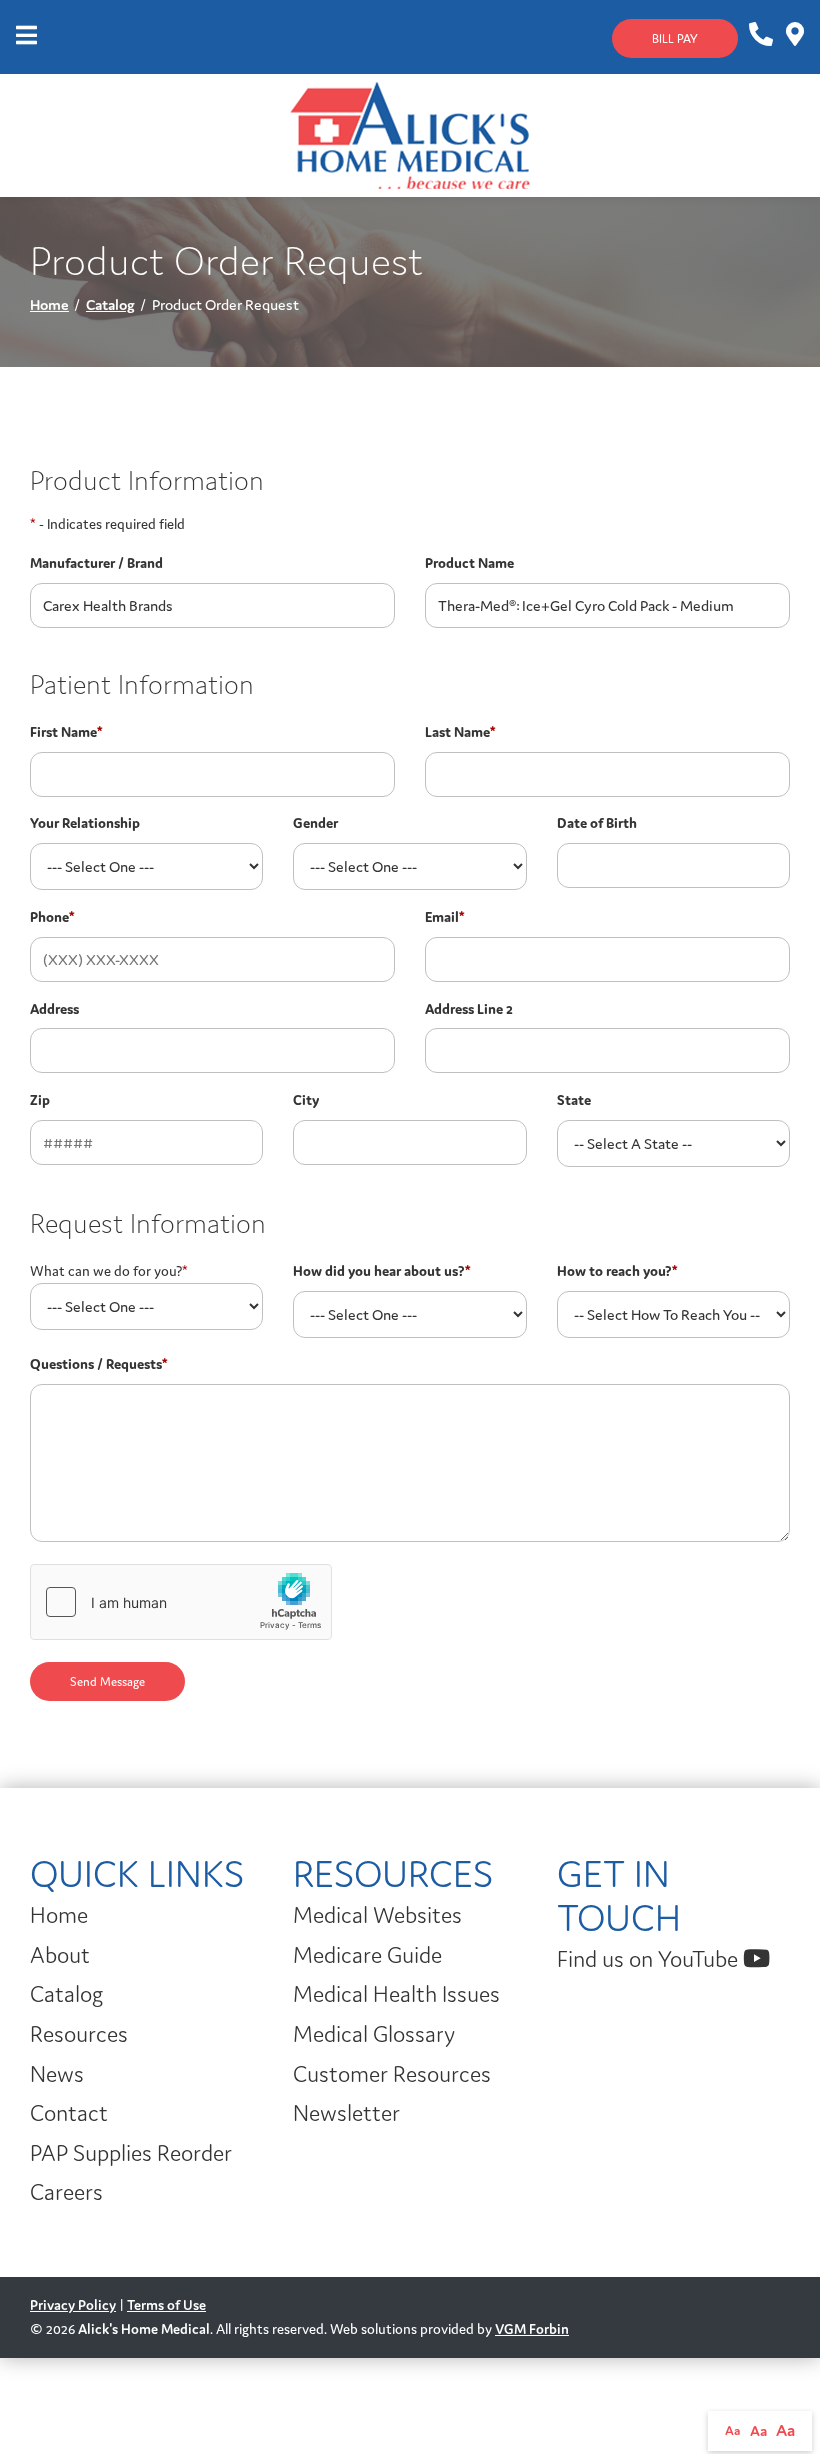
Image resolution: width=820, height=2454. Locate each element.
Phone (52, 917)
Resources (79, 2034)
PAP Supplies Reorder (131, 2153)
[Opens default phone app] (759, 35)
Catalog (110, 304)
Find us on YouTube (650, 1959)
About (60, 1955)
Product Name (469, 563)
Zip (40, 1100)
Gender (315, 823)
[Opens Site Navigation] (26, 37)
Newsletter (346, 2113)
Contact (69, 2113)
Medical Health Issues (396, 1994)
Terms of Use (166, 2305)
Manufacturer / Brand (96, 563)
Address (54, 1009)
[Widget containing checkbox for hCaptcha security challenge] (181, 1602)
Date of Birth (597, 823)
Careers (66, 2192)
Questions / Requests (98, 1364)
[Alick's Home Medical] (410, 133)
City (306, 1100)
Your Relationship (85, 823)
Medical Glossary (374, 2034)
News (57, 2074)
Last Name (460, 732)
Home (49, 304)
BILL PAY (675, 38)
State (574, 1100)
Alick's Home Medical (144, 2329)
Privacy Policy (73, 2305)
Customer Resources (392, 2074)
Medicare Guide (367, 1955)
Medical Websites (377, 1915)
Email (444, 917)
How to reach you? (617, 1271)
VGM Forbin (532, 2329)
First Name (66, 732)
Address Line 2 (469, 1009)
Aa (733, 2430)
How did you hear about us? (381, 1271)
